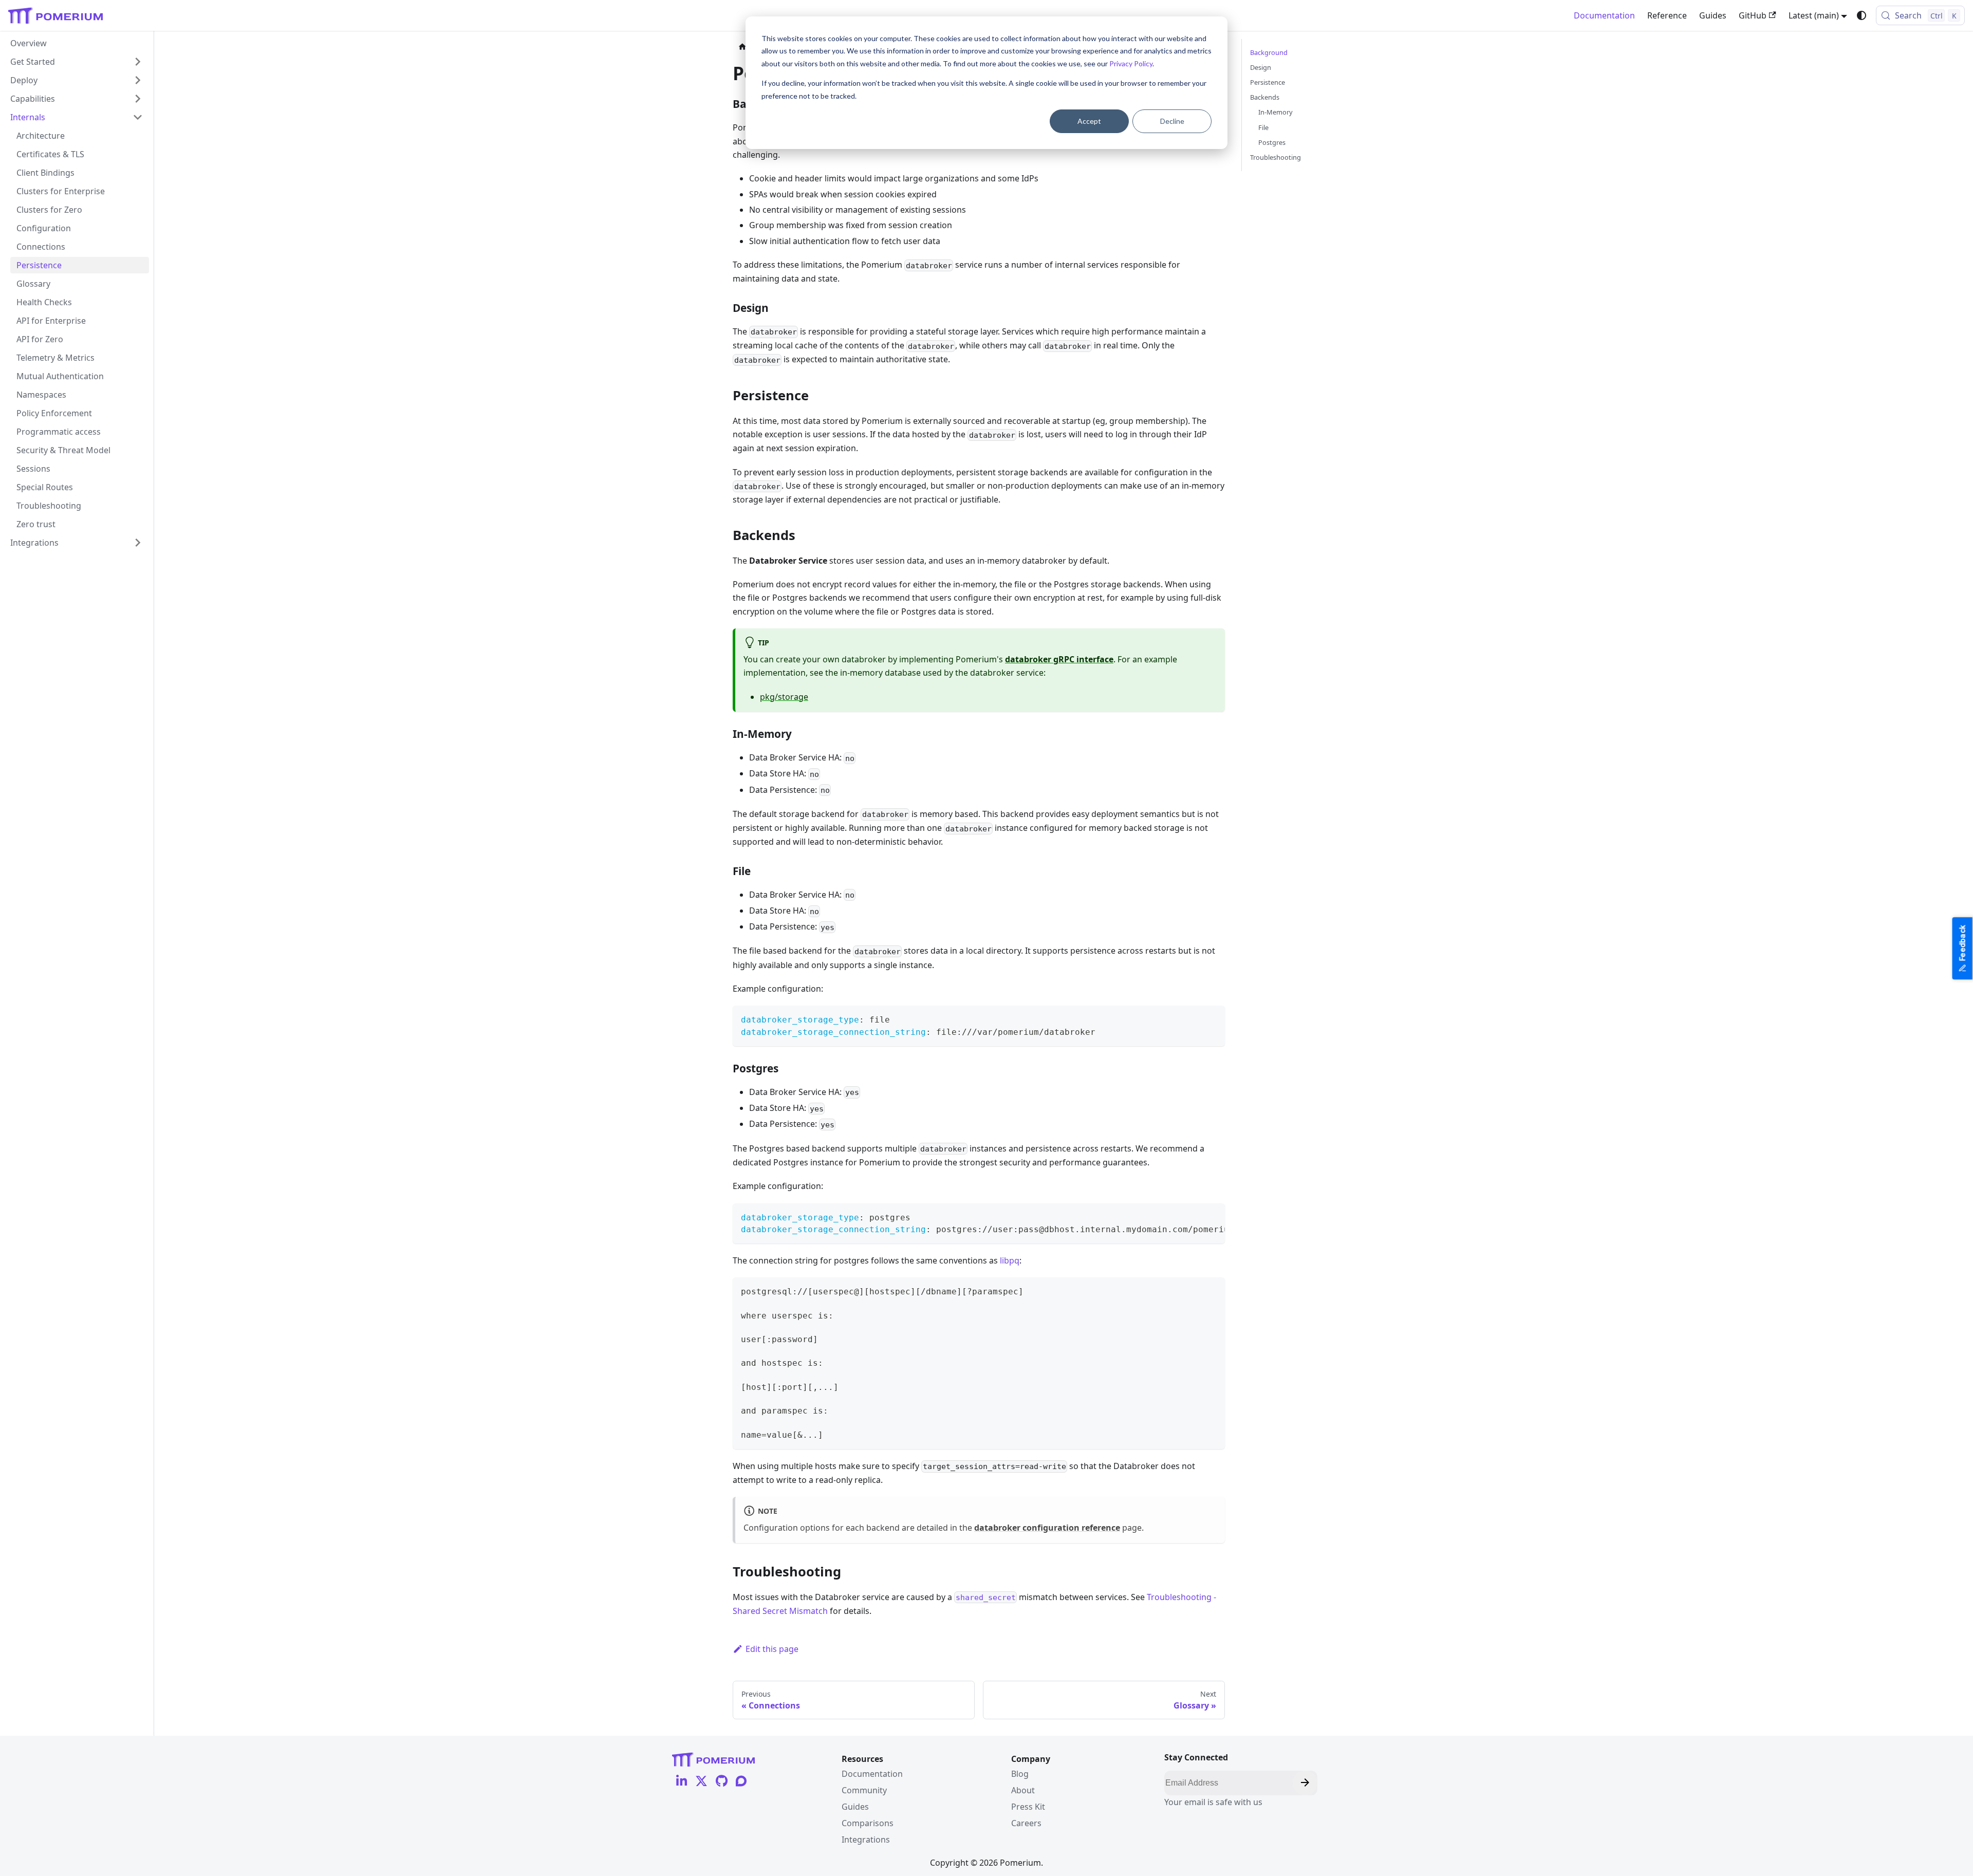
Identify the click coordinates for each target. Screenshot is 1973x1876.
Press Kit (1028, 1807)
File (1263, 127)
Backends (1265, 97)
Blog (1020, 1774)
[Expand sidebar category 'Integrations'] (138, 543)
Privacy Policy (1131, 63)
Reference (1667, 15)
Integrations (866, 1840)
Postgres (1272, 142)
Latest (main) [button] (1814, 15)
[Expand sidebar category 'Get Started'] (138, 62)
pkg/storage (784, 697)
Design (1261, 67)
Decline (1172, 121)
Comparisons (868, 1823)
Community (864, 1790)
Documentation (1604, 15)
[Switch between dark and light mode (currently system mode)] (1862, 15)
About (1023, 1790)
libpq (1010, 1260)
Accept (1089, 121)
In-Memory (1276, 112)
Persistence (1268, 82)
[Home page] (742, 47)
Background (1269, 52)
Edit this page (772, 1649)
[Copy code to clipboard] (1212, 1018)
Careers (1026, 1823)
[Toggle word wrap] (1194, 1216)
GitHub (1753, 15)
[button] (77, 80)
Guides (1713, 15)
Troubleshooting (1276, 157)
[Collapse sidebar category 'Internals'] (138, 117)
